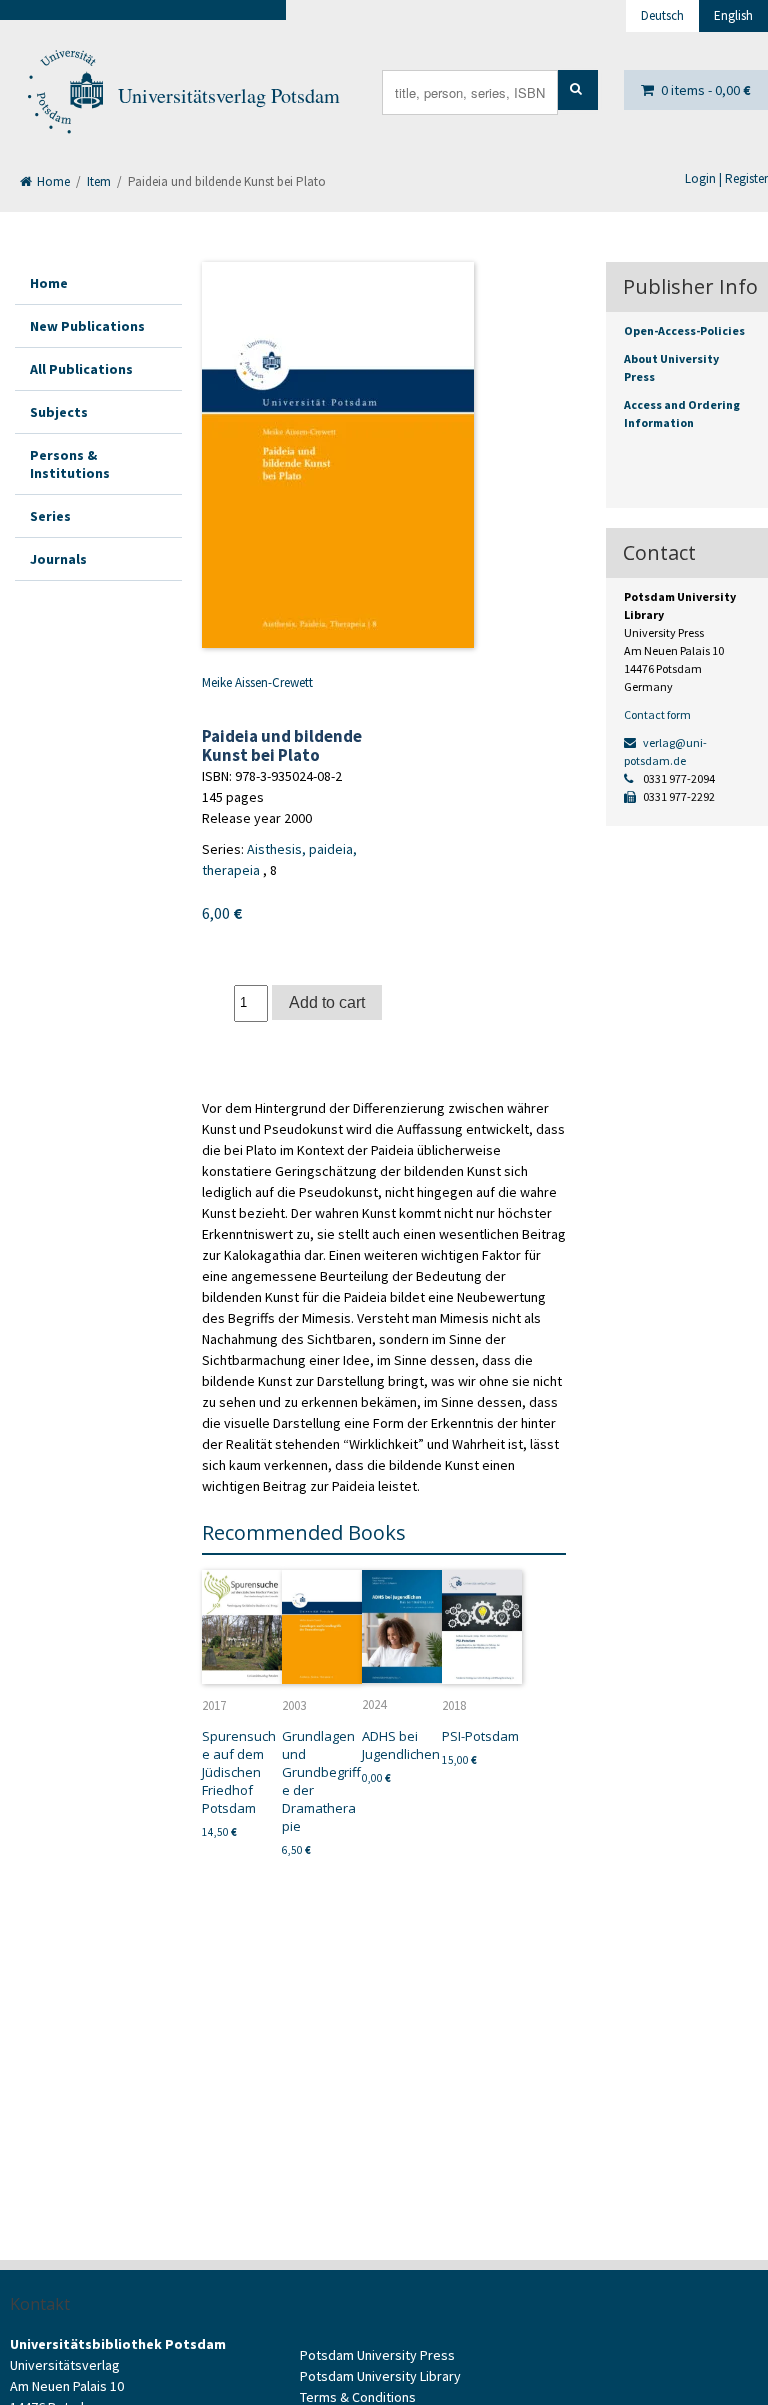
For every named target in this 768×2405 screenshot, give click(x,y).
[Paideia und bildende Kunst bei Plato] (338, 455)
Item (99, 181)
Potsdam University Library (380, 2376)
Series (50, 516)
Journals (58, 559)
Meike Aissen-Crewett (257, 682)
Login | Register (726, 178)
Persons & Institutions (70, 464)
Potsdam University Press (377, 2355)
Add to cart (327, 1002)
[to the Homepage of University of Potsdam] (64, 96)
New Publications (87, 326)
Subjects (59, 412)
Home (52, 181)
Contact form (657, 714)
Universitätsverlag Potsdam (229, 95)
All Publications (81, 369)
